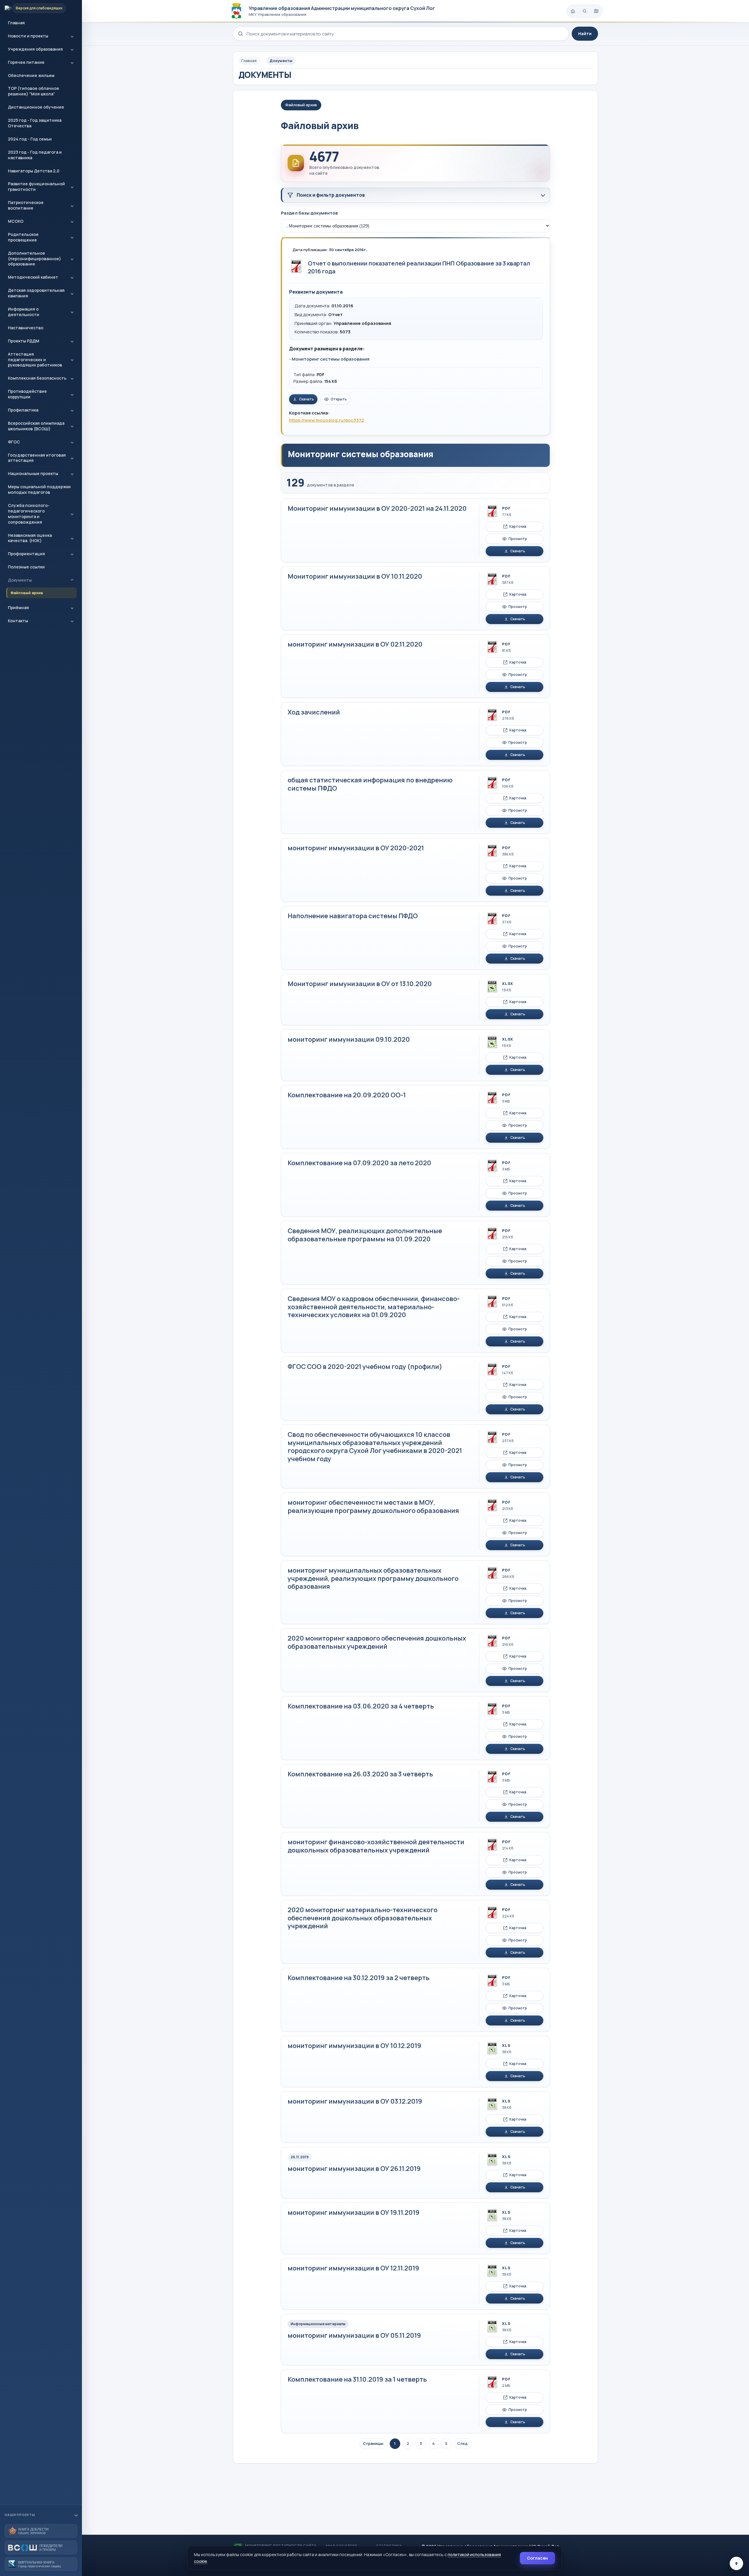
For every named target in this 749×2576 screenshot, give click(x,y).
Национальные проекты (33, 473)
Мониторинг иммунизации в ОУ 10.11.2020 (355, 576)
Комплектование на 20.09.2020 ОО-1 (347, 1095)
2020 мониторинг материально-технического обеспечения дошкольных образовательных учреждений (363, 1918)
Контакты (18, 621)
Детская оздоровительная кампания (36, 293)
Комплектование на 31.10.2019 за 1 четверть (357, 2379)
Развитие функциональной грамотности (36, 186)
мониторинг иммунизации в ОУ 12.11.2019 (353, 2268)
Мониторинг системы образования (331, 359)
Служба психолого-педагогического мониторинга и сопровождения (29, 514)
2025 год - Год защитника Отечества (35, 123)
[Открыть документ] (296, 266)
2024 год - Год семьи (30, 139)
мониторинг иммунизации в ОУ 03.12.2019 (355, 2101)
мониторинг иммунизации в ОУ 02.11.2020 (355, 644)
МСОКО (16, 221)
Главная (16, 23)
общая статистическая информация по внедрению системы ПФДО (370, 784)
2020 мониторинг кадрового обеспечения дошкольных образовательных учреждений (377, 1642)
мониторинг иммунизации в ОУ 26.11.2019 (354, 2169)
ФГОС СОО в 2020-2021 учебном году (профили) (365, 1367)
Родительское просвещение (23, 237)
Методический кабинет (33, 277)
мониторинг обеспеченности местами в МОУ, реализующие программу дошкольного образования (373, 1506)
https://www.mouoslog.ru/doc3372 (327, 420)
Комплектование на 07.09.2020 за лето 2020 (359, 1163)
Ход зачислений (314, 712)
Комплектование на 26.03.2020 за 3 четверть (360, 1774)
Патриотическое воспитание (26, 205)
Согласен (537, 2558)
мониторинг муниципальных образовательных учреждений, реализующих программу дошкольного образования (373, 1578)
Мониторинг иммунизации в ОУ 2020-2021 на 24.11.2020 (377, 508)
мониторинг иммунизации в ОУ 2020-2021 (356, 848)
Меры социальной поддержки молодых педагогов (39, 489)
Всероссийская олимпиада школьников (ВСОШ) (36, 426)
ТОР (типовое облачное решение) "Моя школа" (34, 91)
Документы (20, 580)
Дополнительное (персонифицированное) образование (35, 259)
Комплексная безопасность (37, 378)
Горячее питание (26, 62)
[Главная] (573, 11)
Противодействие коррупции (27, 394)
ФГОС (14, 442)
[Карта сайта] (596, 11)
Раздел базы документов (309, 213)
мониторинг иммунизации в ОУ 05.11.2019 (354, 2335)
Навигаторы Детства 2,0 (34, 171)
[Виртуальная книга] (41, 2564)
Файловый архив (27, 593)
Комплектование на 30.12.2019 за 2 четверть (359, 1978)
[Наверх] (736, 2563)
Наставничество (26, 328)
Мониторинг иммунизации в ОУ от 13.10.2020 (360, 984)
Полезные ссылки (26, 567)
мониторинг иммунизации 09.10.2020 (349, 1039)
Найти (585, 34)
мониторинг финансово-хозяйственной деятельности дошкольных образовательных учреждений (376, 1846)
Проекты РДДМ (24, 341)
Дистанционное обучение (36, 107)
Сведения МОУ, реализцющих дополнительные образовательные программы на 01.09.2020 (365, 1235)
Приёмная (18, 607)
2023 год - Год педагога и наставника (35, 155)
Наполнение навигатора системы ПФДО (353, 916)
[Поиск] (585, 11)
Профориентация (26, 554)
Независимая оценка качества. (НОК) (30, 538)
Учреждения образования (35, 49)
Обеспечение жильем (31, 75)
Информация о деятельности (24, 312)
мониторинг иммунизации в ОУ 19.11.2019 (354, 2212)
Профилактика (23, 410)
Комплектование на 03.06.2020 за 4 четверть (361, 1706)
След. (463, 2443)
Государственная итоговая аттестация (37, 458)
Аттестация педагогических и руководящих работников (35, 360)
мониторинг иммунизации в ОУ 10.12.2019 (354, 2046)
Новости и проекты (28, 36)
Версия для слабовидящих (39, 8)
